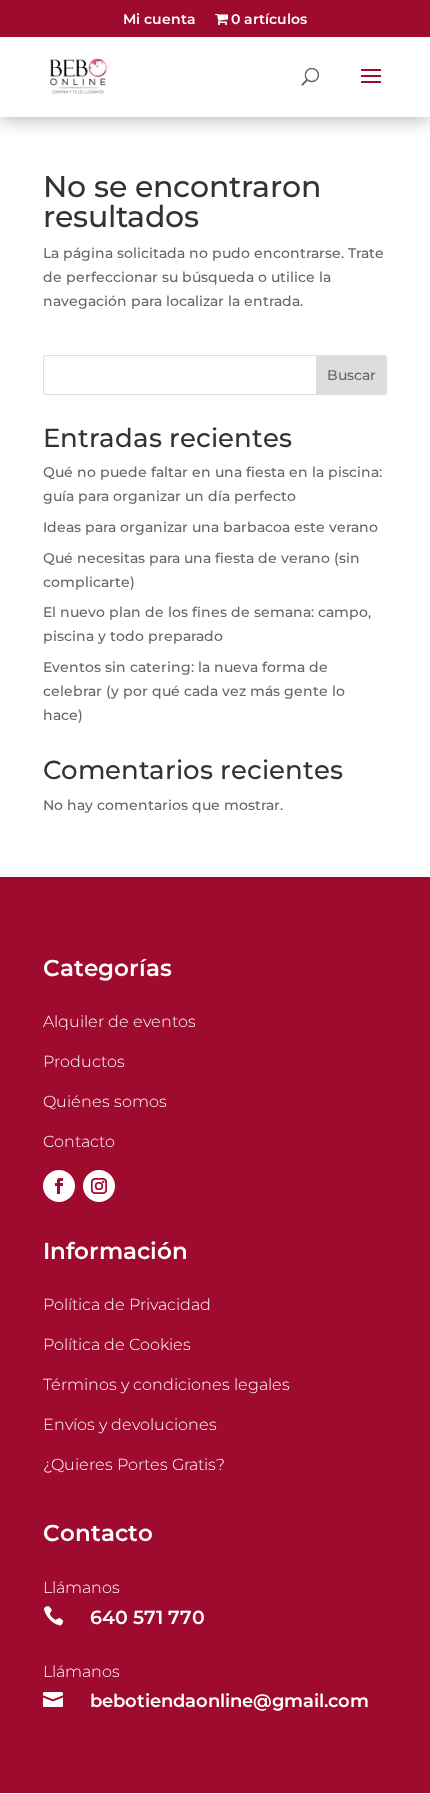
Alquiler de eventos (119, 1021)
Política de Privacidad (127, 1304)
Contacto (79, 1141)
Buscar (351, 375)
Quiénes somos (105, 1101)
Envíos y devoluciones (130, 1424)
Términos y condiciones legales (166, 1384)
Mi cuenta (159, 20)
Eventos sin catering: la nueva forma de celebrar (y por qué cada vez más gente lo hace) (194, 691)
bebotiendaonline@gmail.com (229, 1701)
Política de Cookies (117, 1344)
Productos (84, 1061)
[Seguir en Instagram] (99, 1186)
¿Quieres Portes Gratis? (134, 1464)
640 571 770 (147, 1617)
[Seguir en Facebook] (59, 1186)
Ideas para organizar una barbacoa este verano (210, 527)
